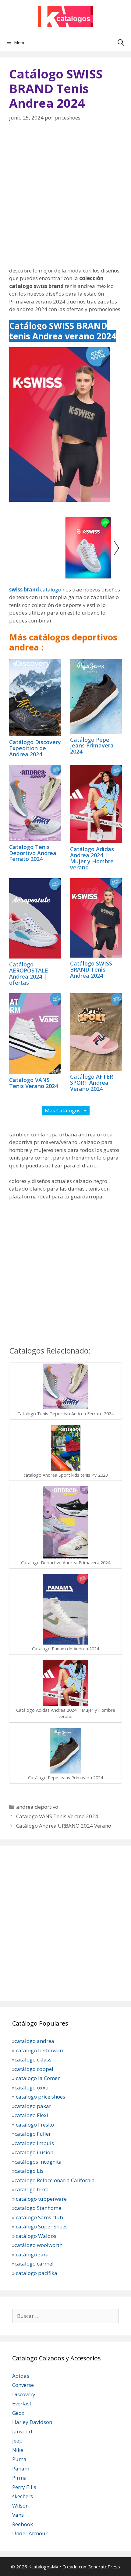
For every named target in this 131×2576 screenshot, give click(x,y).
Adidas (21, 2376)
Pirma (19, 2478)
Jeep (17, 2441)
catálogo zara (32, 2254)
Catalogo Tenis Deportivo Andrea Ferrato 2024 (33, 853)
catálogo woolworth (39, 2245)
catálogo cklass (33, 2059)
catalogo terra (32, 2189)
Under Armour (30, 2533)
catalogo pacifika (36, 2273)
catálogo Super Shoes (42, 2226)
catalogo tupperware (41, 2199)
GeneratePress (104, 2567)
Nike (18, 2450)
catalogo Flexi (31, 2115)
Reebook (23, 2524)
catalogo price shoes (40, 2097)
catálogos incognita (38, 2162)
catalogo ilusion (34, 2152)
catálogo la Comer (38, 2078)
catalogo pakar (33, 2106)
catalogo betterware (40, 2050)
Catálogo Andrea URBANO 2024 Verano (64, 1826)
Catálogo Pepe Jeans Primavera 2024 (92, 746)
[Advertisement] (65, 198)
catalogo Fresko (35, 2125)
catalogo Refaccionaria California (55, 2180)
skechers (23, 2496)
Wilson (20, 2506)
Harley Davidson (32, 2422)
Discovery (24, 2394)
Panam (21, 2469)
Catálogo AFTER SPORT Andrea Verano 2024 (92, 1083)
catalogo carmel (35, 2264)
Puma (19, 2459)
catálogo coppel (34, 2069)
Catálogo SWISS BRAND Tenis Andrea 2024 (91, 969)
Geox (18, 2413)
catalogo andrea (34, 2041)
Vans (18, 2515)
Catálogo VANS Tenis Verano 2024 (34, 1083)
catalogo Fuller (33, 2134)
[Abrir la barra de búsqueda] (121, 42)
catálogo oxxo (32, 2087)
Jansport (22, 2431)
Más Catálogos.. (64, 1110)
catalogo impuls (34, 2143)
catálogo (35, 589)
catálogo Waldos (37, 2236)
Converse (23, 2385)
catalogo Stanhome (38, 2208)
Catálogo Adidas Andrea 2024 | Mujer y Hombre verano (92, 858)
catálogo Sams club (39, 2217)
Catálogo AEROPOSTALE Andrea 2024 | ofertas (29, 973)
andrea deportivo (37, 1807)
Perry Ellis (24, 2487)
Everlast (22, 2403)
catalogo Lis (29, 2171)
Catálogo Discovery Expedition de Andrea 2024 (35, 748)
